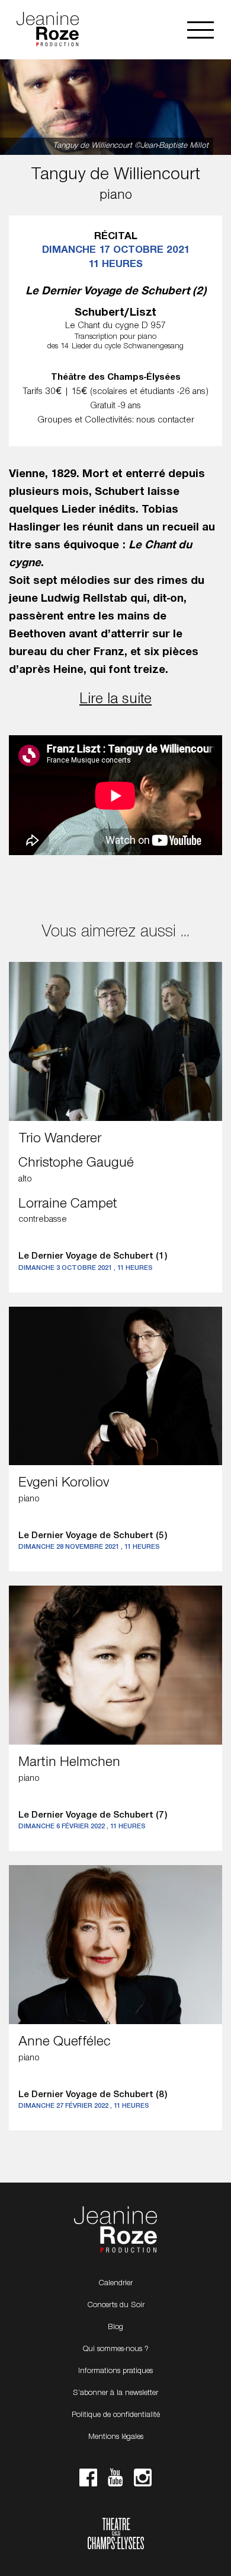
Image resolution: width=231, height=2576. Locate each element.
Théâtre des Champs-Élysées (116, 2535)
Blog (115, 2327)
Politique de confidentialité (116, 2415)
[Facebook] (88, 2481)
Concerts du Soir (116, 2305)
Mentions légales (116, 2437)
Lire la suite (115, 700)
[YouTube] (115, 2481)
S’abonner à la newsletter (115, 2393)
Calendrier (115, 2283)
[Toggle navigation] (200, 30)
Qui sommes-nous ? (115, 2349)
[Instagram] (143, 2481)
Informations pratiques (115, 2371)
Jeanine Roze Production (115, 2230)
